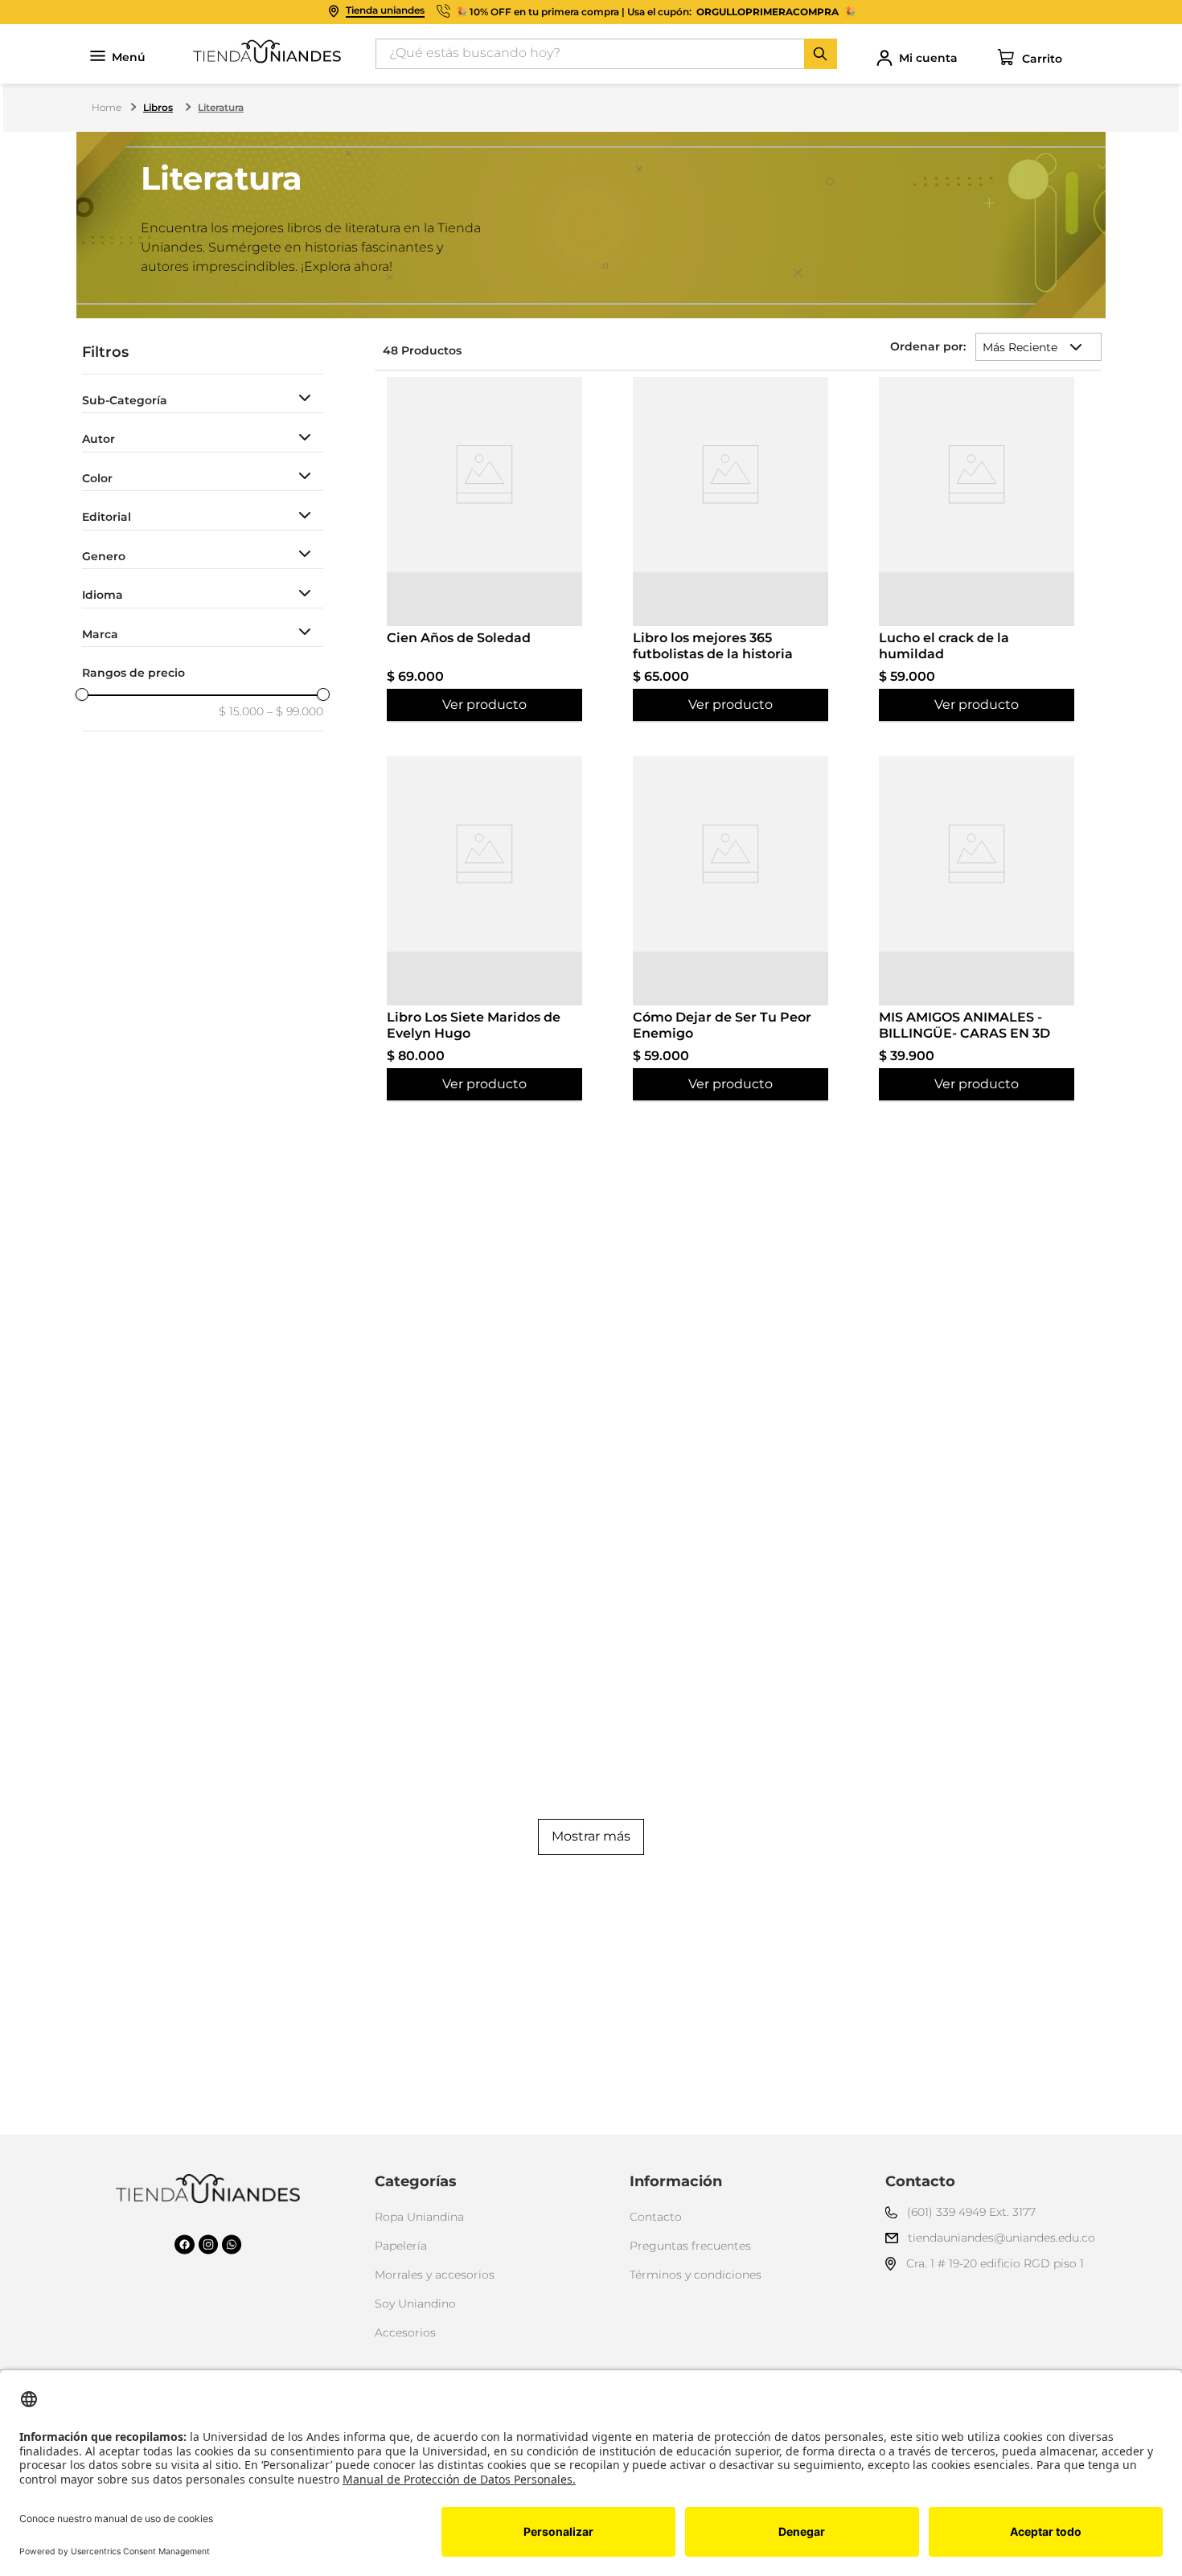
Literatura (221, 107)
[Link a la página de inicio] (108, 108)
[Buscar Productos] (820, 54)
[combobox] (606, 54)
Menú (129, 57)
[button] (203, 401)
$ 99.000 (295, 711)
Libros (158, 107)
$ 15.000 (241, 711)
